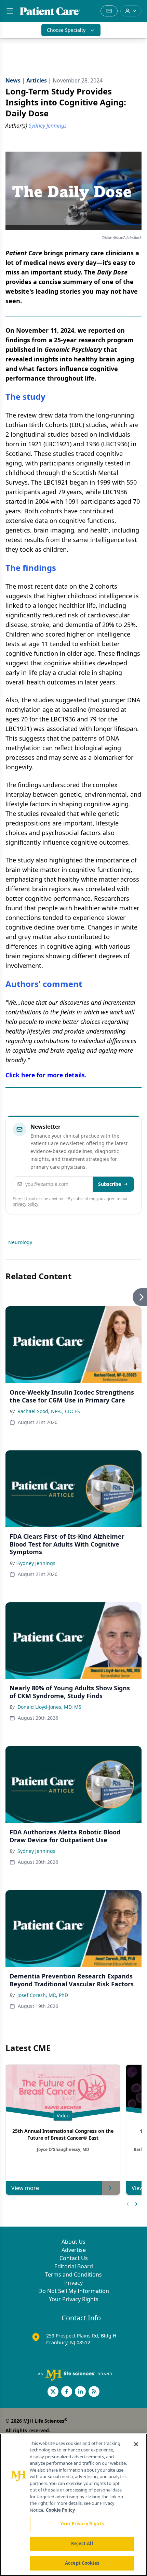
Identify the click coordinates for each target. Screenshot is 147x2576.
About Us (73, 2242)
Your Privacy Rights (74, 2299)
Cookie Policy (60, 2510)
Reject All (82, 2543)
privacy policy (25, 1204)
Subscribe (110, 1184)
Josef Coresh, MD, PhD (43, 1995)
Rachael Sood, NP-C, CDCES (49, 1411)
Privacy (73, 2283)
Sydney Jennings (36, 1563)
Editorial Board (74, 2266)
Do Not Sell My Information (74, 2291)
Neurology (20, 1242)
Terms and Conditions (73, 2274)
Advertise (74, 2250)
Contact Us (74, 2258)
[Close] (136, 2444)
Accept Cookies (82, 2563)
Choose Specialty (66, 30)
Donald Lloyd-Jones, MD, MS (49, 1707)
